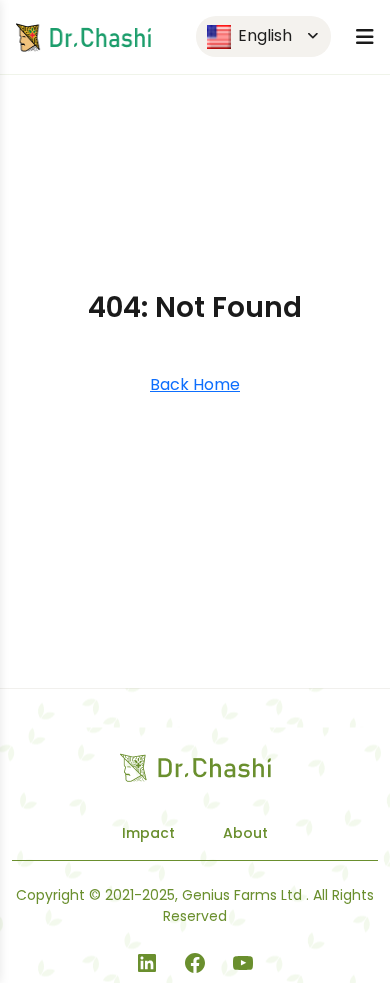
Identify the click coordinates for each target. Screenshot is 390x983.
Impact (148, 833)
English (263, 35)
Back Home (195, 384)
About (245, 833)
